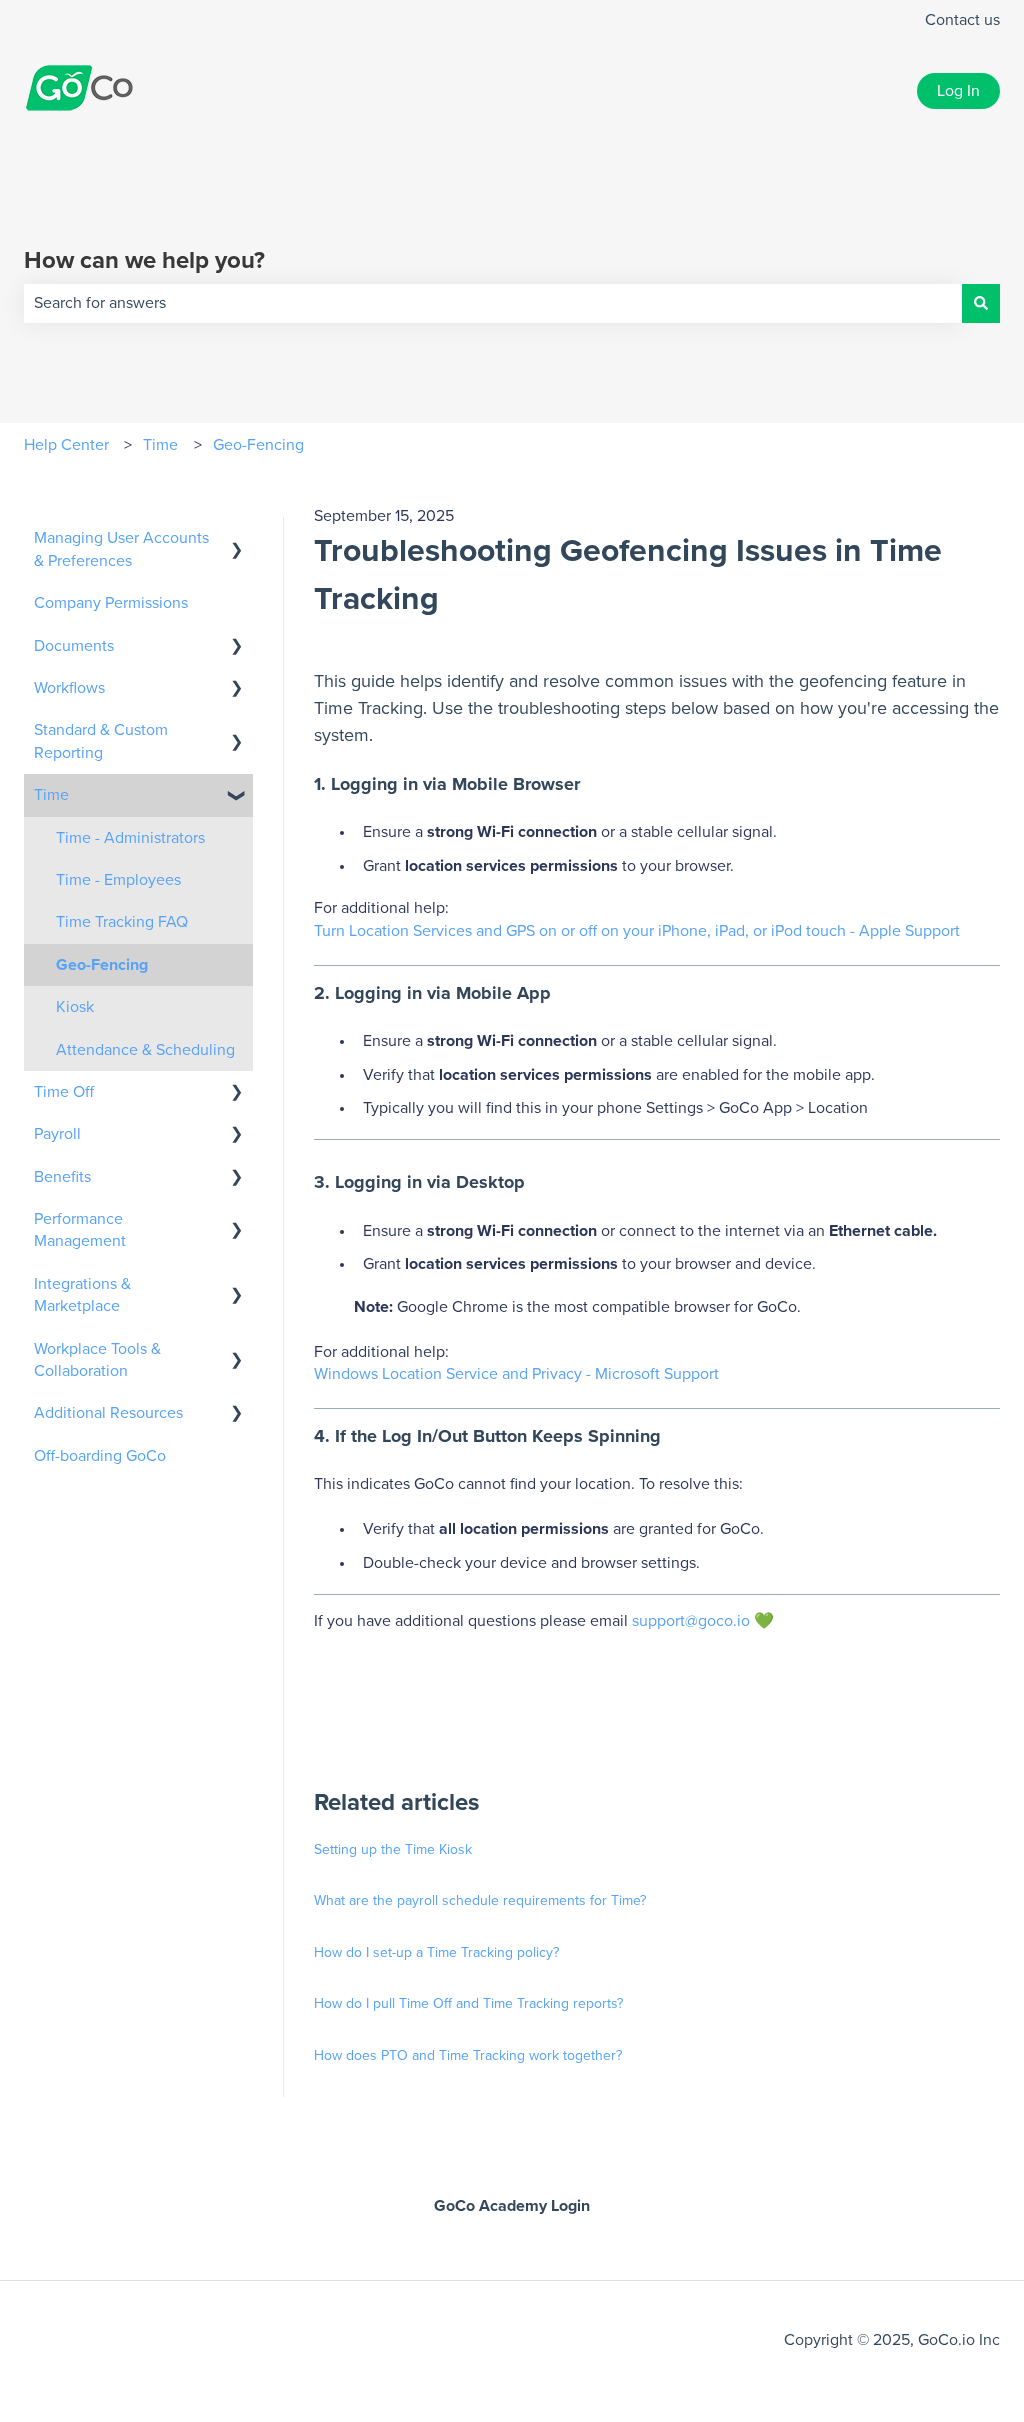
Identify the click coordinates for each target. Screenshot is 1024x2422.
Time (160, 445)
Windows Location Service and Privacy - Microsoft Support (516, 1374)
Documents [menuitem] (74, 646)
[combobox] (493, 303)
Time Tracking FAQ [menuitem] (122, 922)
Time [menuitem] (51, 795)
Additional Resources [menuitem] (108, 1413)
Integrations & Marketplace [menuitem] (82, 1295)
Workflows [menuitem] (69, 688)
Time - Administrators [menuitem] (130, 838)
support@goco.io (691, 1621)
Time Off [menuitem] (64, 1092)
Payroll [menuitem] (57, 1134)
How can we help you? (144, 261)
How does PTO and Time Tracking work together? (468, 2056)
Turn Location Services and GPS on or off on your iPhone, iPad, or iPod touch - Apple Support (637, 931)
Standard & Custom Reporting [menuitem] (101, 741)
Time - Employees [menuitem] (118, 880)
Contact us (962, 20)
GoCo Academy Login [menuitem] (512, 2206)
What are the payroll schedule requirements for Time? (480, 1901)
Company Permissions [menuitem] (111, 603)
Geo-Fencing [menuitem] (102, 965)
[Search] (981, 303)
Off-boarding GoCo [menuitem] (100, 1456)
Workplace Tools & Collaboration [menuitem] (97, 1360)
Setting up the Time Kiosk (393, 1850)
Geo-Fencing (258, 445)
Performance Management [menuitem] (80, 1230)
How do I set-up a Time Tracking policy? (436, 1953)
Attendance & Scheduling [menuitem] (145, 1050)
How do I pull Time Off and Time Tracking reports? (468, 2004)
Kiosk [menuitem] (75, 1007)
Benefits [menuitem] (62, 1177)
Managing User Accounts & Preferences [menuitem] (121, 549)
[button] (237, 539)
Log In (958, 91)
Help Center (66, 445)
